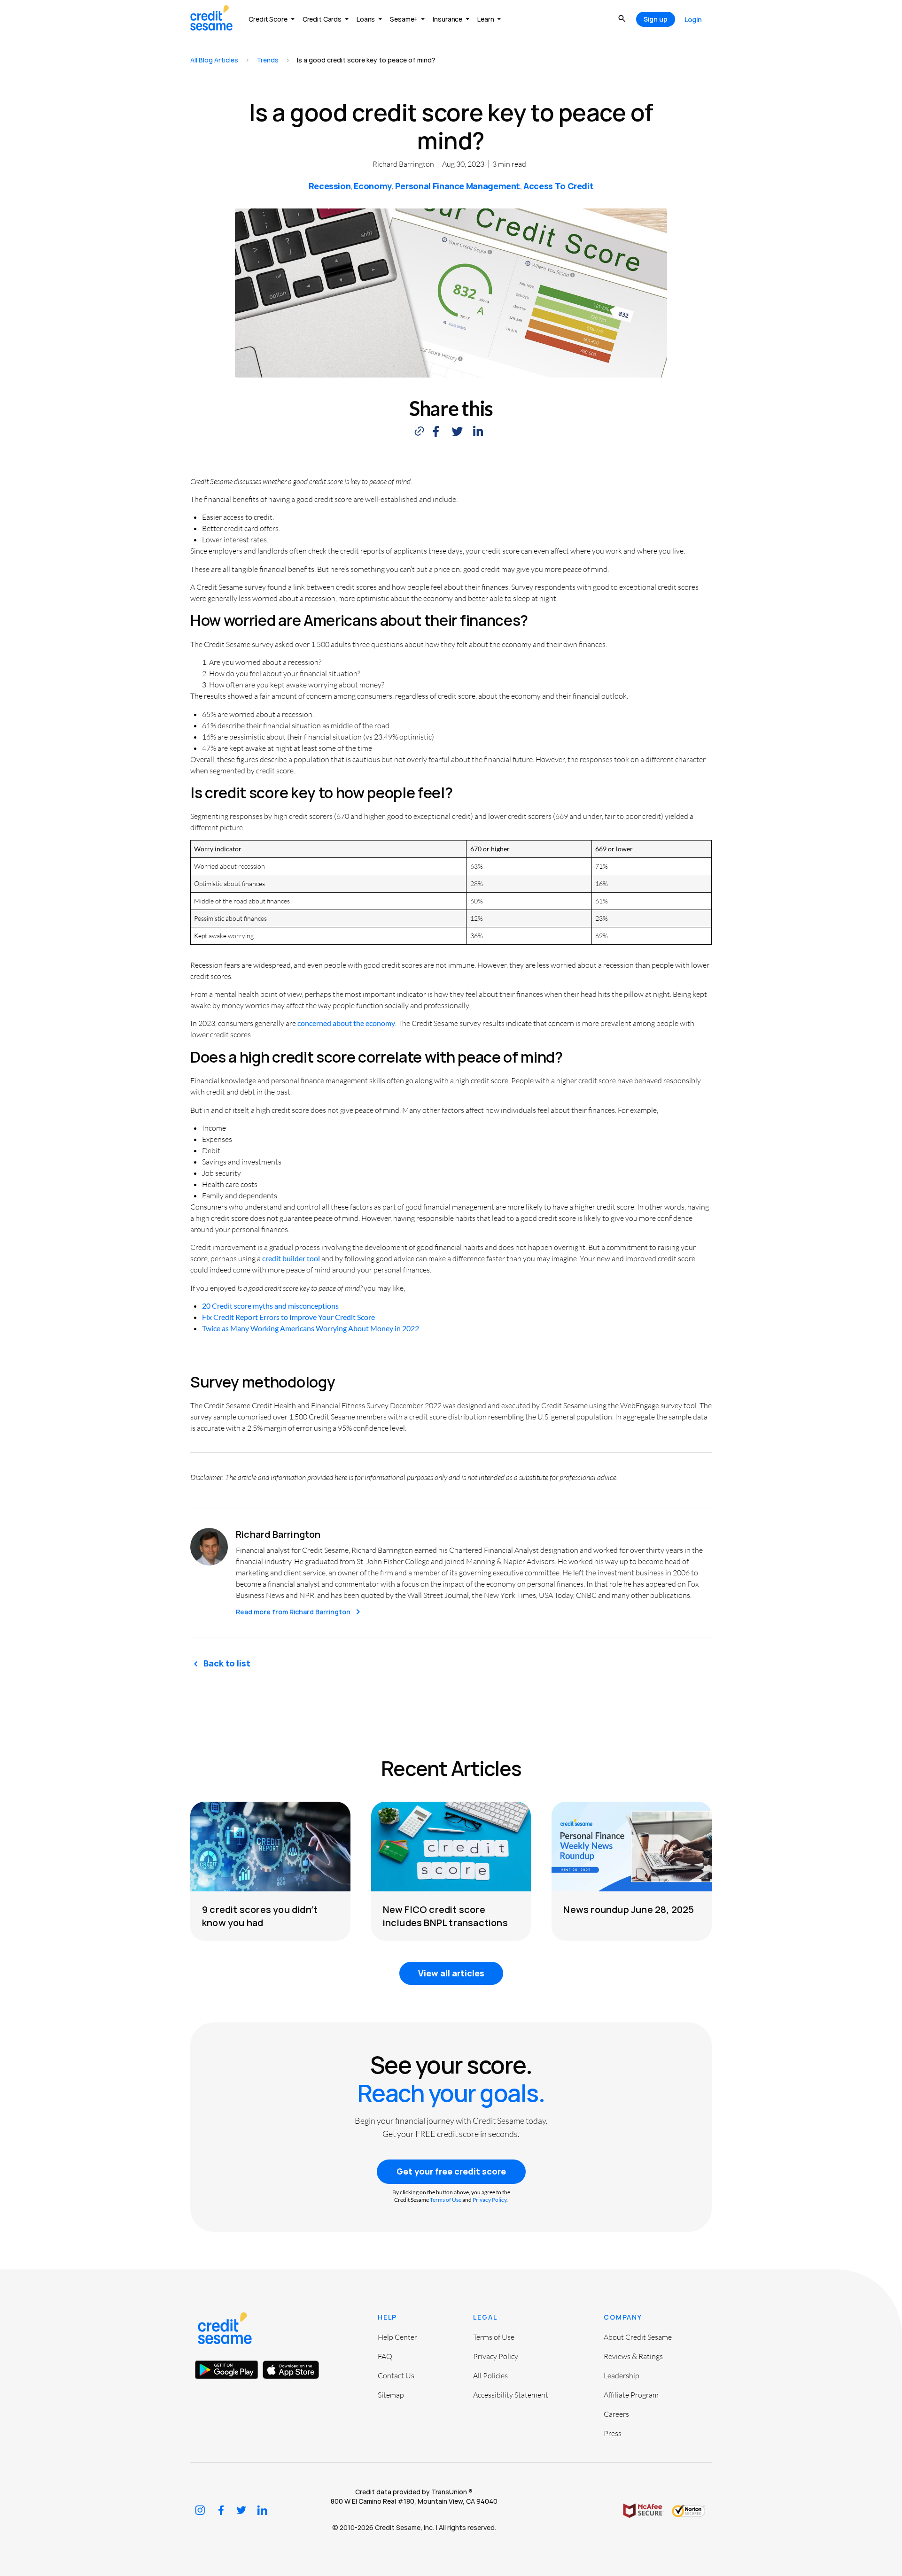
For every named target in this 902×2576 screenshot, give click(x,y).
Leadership (622, 2375)
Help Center (397, 2337)
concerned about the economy (346, 1023)
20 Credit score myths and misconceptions (270, 1306)
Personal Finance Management (458, 186)
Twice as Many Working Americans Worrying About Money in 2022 (311, 1328)
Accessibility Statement (511, 2395)
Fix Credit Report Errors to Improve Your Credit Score (288, 1317)
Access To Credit (558, 186)
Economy (373, 186)
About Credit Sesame (638, 2337)
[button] (436, 431)
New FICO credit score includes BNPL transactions (445, 1916)
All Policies (490, 2375)
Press (613, 2433)
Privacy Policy (490, 2200)
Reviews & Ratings (633, 2356)
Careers (616, 2414)
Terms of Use (446, 2200)
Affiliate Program (631, 2395)
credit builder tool (291, 1258)
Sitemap (391, 2395)
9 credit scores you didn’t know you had (260, 1916)
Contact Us (396, 2375)
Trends (268, 60)
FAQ (385, 2356)
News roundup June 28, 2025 (629, 1909)
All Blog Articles (214, 60)
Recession (330, 186)
